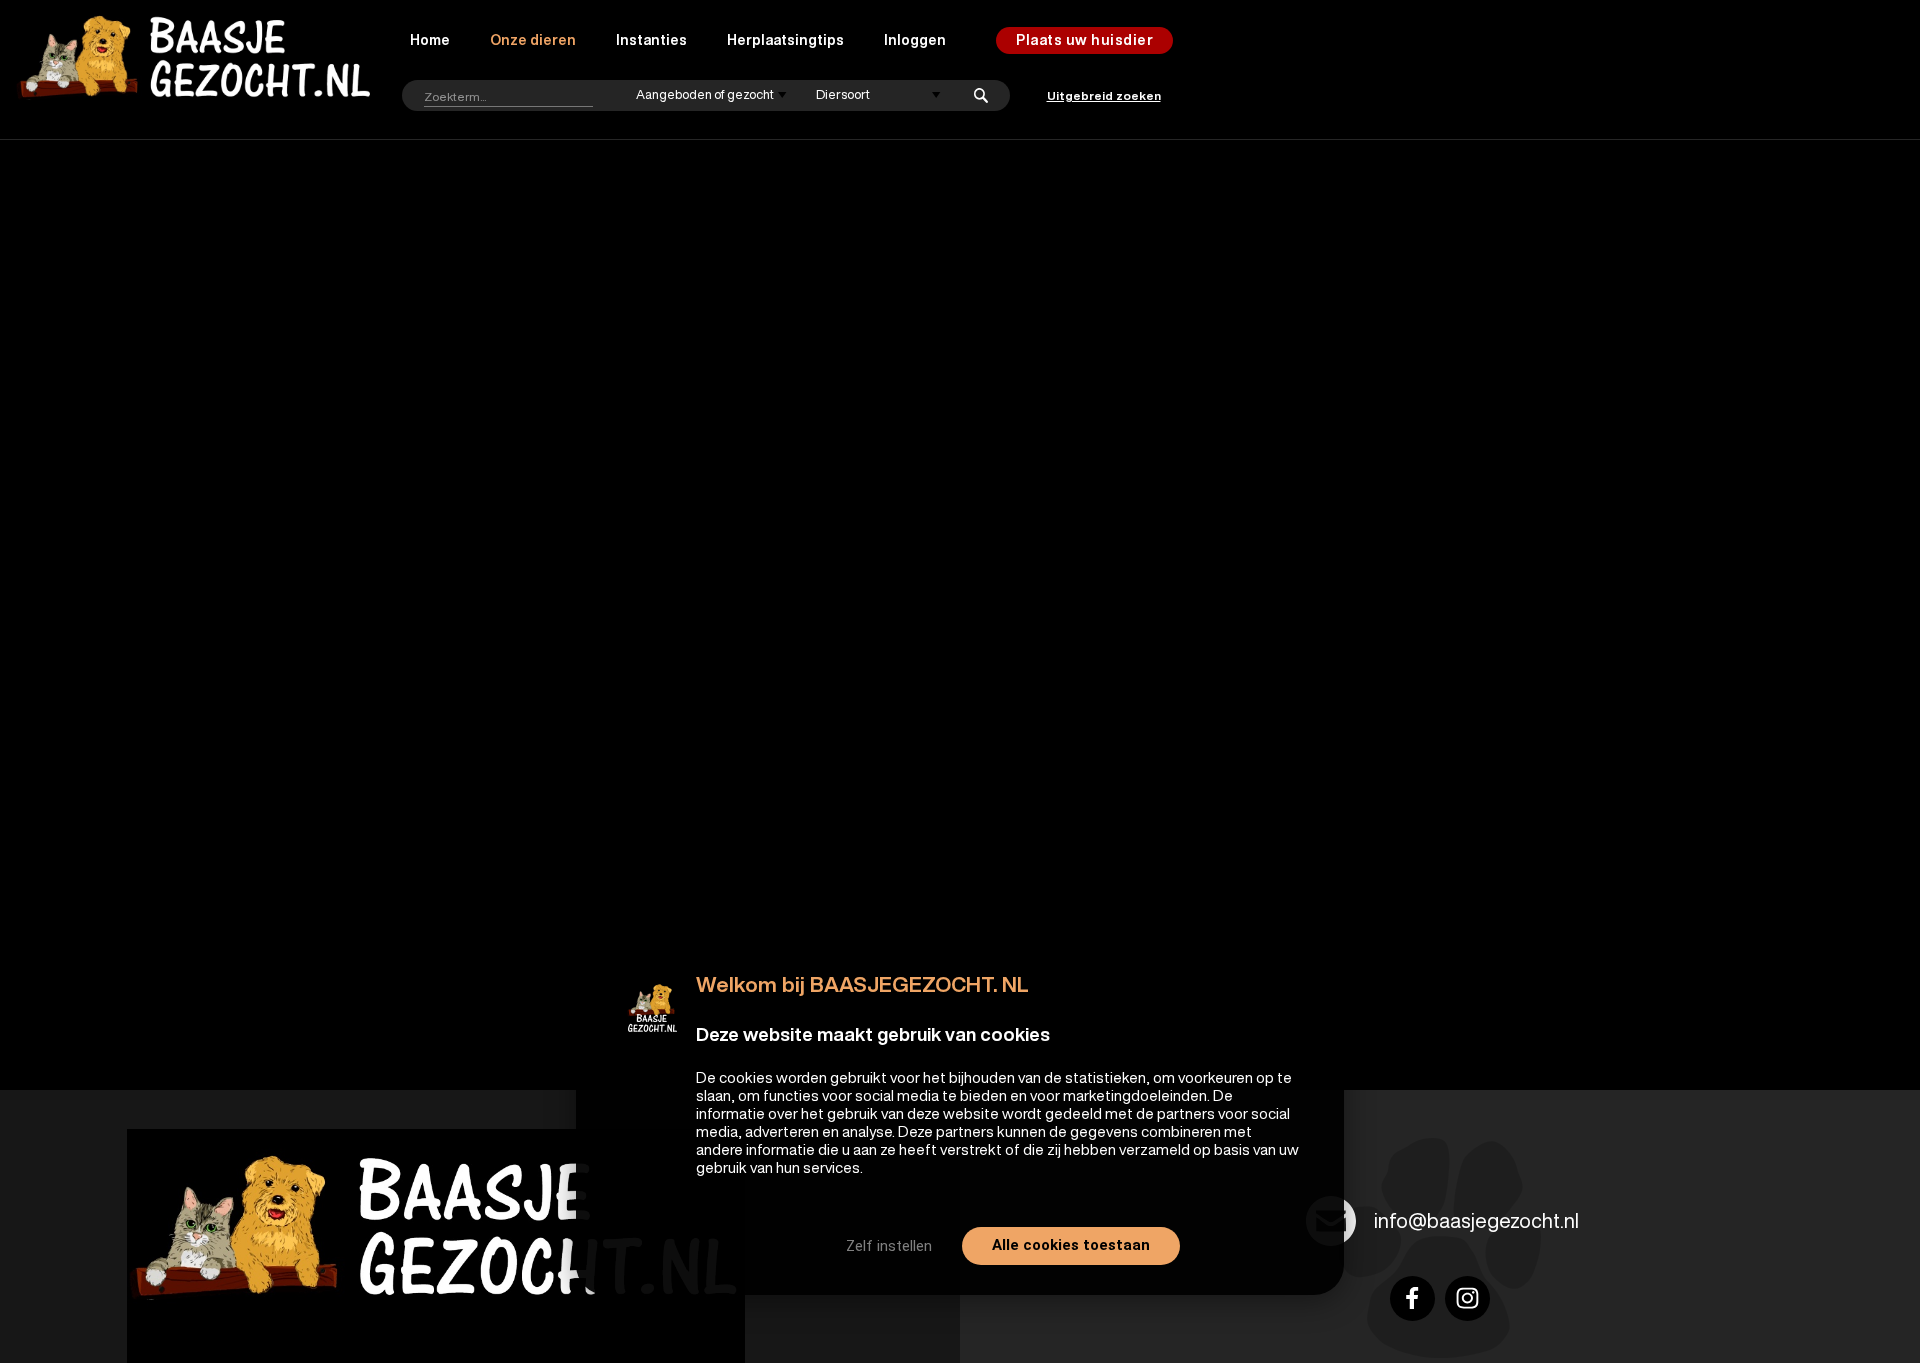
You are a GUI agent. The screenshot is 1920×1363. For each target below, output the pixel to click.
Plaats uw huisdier (1084, 40)
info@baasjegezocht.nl (1476, 1220)
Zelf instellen (889, 1246)
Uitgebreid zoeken (1104, 95)
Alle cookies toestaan (1071, 1245)
